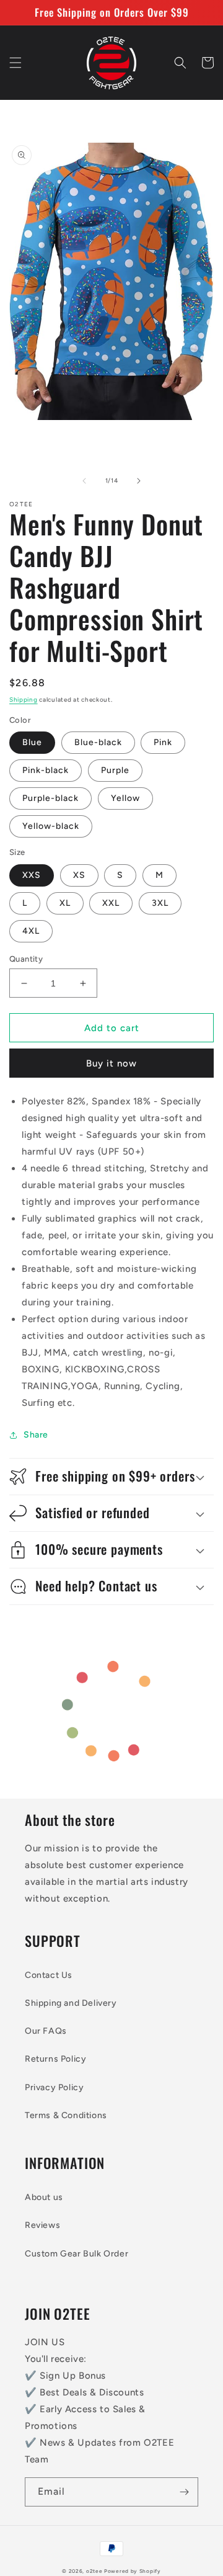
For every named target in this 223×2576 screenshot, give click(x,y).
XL (65, 903)
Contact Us (49, 1975)
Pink (163, 742)
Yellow (125, 798)
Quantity (26, 959)
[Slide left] (84, 481)
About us (44, 2197)
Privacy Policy (54, 2087)
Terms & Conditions (66, 2115)
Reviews (42, 2225)
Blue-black (98, 742)
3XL (160, 903)
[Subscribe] (184, 2492)
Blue (32, 742)
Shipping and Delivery (71, 2003)
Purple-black (50, 798)
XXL (111, 903)
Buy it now (111, 1063)
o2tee (94, 2571)
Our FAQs (46, 2031)
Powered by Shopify (133, 2571)
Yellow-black (51, 826)
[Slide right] (139, 481)
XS (79, 875)
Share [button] (36, 1435)
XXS (32, 875)
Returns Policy (55, 2059)
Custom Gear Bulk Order (77, 2254)
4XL (31, 931)
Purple (115, 770)
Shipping (24, 700)
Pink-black (46, 770)
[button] (15, 63)
